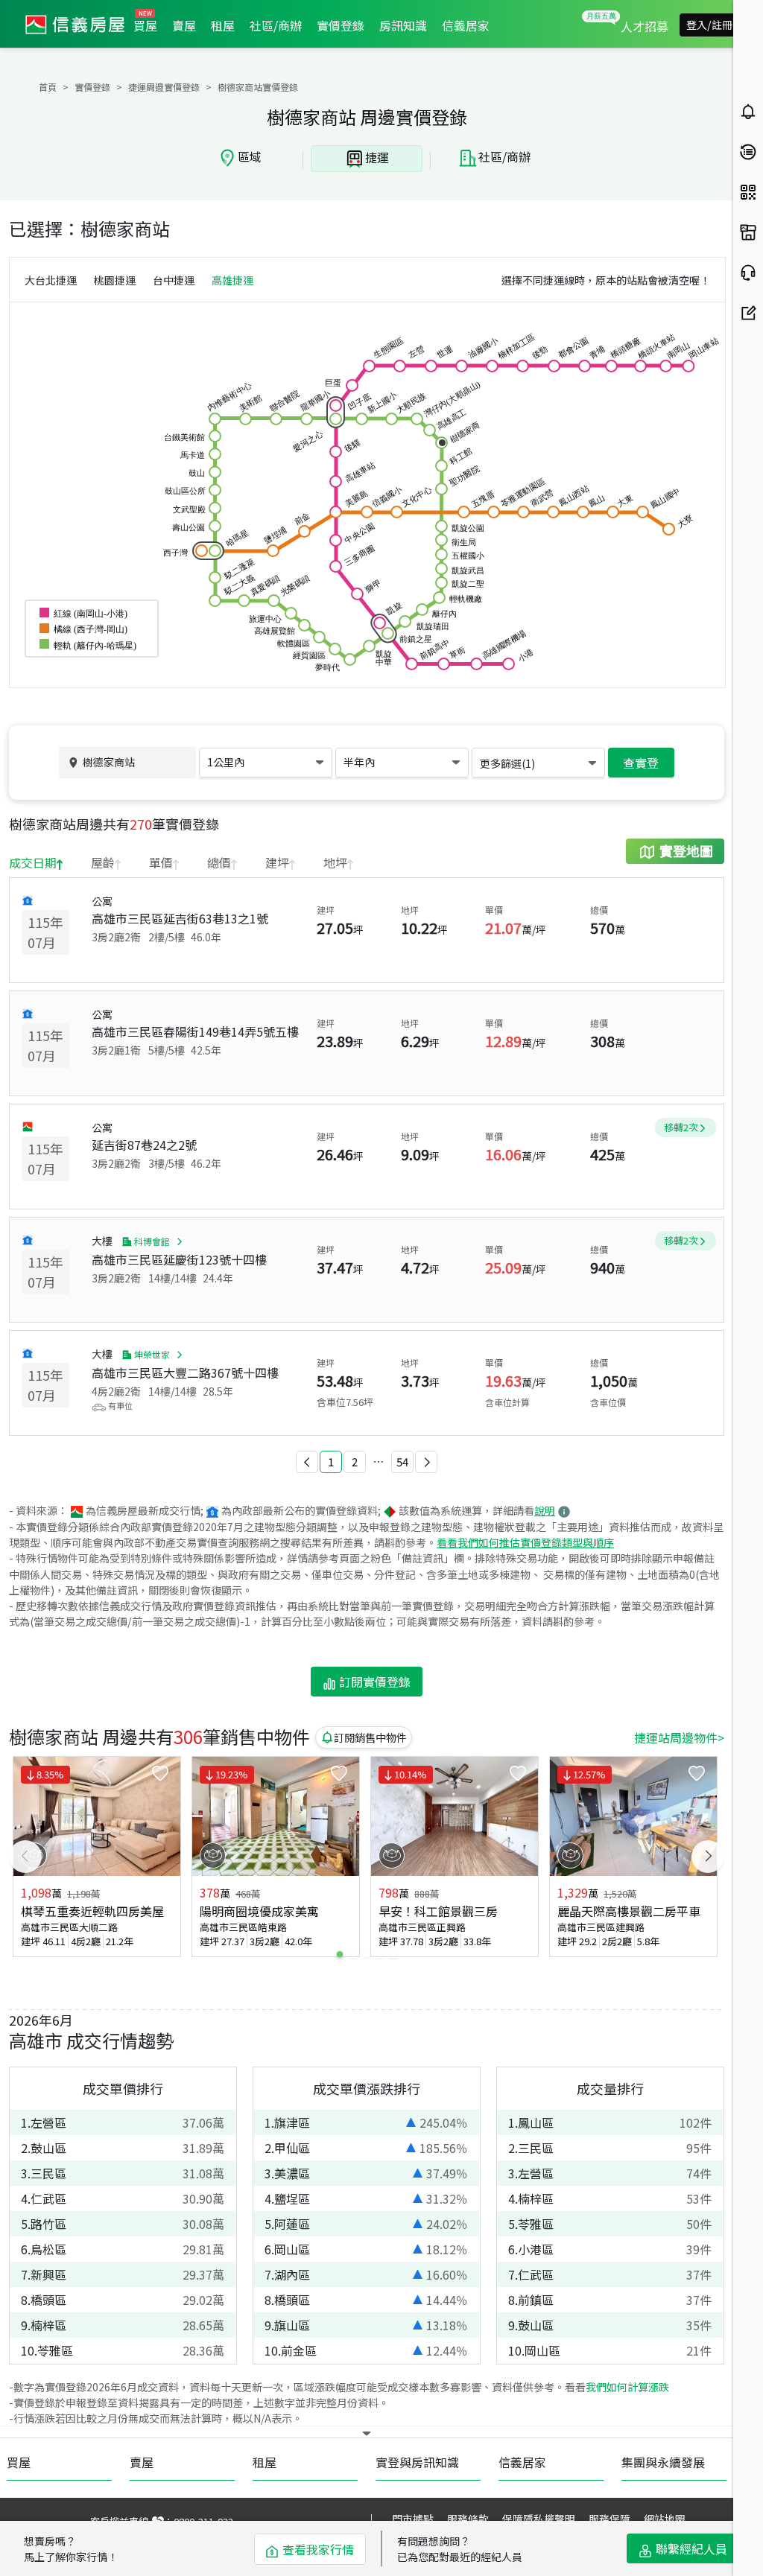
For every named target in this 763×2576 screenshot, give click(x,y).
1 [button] (331, 1462)
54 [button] (402, 1462)
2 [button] (355, 1462)
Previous (25, 1857)
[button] (307, 1462)
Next (708, 1857)
